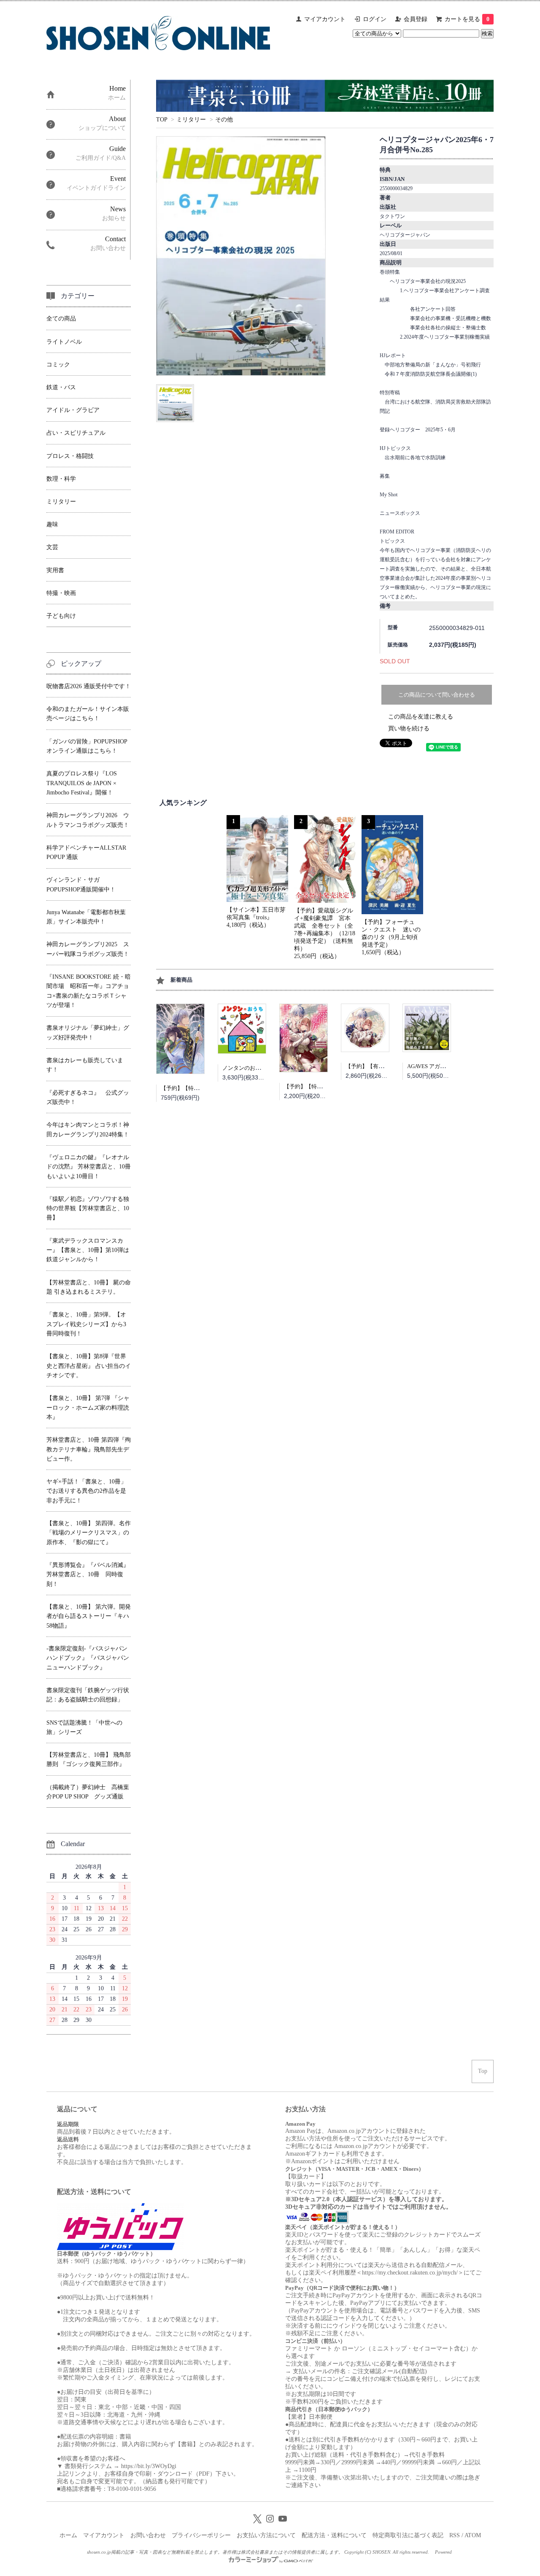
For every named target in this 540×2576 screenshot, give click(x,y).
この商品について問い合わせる (437, 695)
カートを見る (467, 19)
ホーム (68, 2535)
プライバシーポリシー (201, 2535)
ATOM (473, 2535)
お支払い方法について (266, 2535)
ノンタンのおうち (244, 1068)
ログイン (375, 19)
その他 (224, 120)
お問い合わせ (148, 2535)
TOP (162, 120)
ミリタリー (191, 120)
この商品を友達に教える (421, 717)
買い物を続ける (409, 728)
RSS (455, 2535)
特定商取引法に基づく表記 (408, 2535)
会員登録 (416, 19)
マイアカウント (325, 19)
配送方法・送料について (334, 2535)
